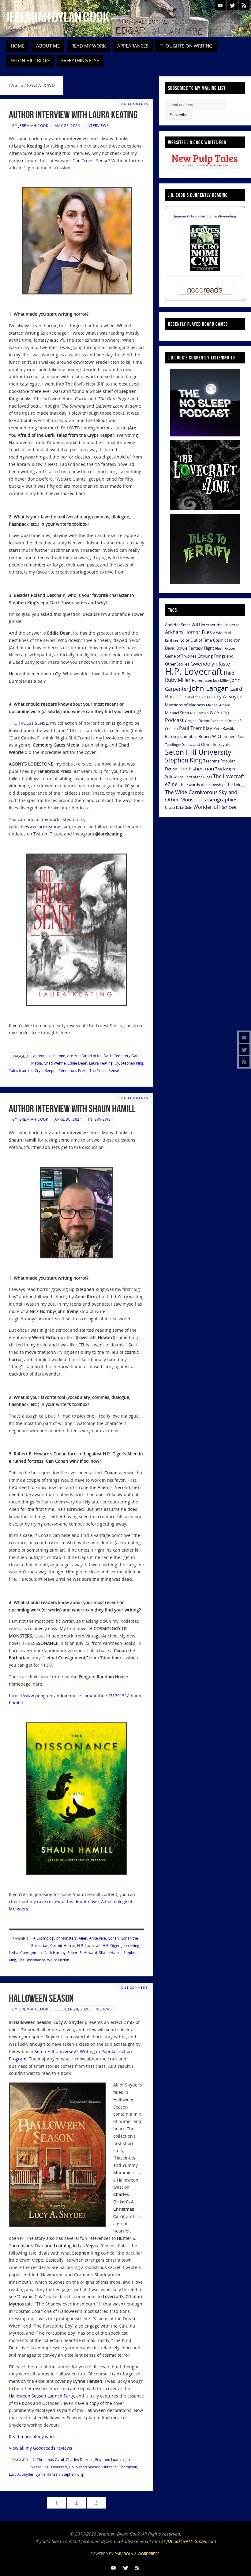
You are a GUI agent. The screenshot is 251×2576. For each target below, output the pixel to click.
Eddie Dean (77, 1063)
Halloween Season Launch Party (41, 2396)
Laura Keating (101, 1063)
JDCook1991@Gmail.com (191, 2541)
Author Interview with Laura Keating (73, 115)
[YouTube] (244, 1038)
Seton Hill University (198, 752)
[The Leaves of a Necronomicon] (205, 269)
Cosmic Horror (63, 1945)
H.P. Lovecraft (89, 1945)
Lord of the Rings (196, 697)
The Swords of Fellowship (202, 785)
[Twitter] (244, 1050)
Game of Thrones (181, 656)
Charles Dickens (80, 2459)
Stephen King (132, 1063)
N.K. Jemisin (199, 713)
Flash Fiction (225, 648)
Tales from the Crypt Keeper (33, 1070)
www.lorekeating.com (48, 826)
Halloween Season (41, 1998)
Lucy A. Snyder (21, 2474)
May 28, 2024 (67, 125)
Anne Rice (97, 1938)
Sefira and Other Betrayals (206, 744)
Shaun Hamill (110, 1952)
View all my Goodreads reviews (41, 2448)
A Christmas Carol (49, 2459)
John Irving (130, 1945)
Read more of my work (32, 2437)
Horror (197, 681)
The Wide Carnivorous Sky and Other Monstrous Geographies (201, 796)
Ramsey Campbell (181, 736)
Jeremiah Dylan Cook (58, 17)
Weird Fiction (58, 1960)
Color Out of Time (196, 640)
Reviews (104, 2009)
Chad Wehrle (55, 1063)
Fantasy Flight (201, 648)
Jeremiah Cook (33, 125)
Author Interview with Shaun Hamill (72, 1109)
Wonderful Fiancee (215, 807)
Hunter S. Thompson (120, 2467)
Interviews (97, 125)
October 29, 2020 (72, 2009)
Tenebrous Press (73, 1070)
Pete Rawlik (224, 728)
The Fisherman (196, 768)
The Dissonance (32, 1960)
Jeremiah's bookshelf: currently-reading (205, 216)
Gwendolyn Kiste (210, 663)
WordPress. (149, 2554)
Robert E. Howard (82, 1952)
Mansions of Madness (185, 705)
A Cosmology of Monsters (55, 1938)
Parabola (124, 2554)
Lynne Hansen (48, 2474)
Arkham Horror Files (188, 632)
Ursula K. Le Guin (179, 808)
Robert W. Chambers (217, 736)
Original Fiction (197, 721)
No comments (135, 104)
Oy (117, 1063)
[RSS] (244, 1061)
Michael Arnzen (218, 705)
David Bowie (176, 648)
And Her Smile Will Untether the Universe (202, 625)
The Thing (235, 785)
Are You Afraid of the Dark (89, 1056)
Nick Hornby (55, 1952)
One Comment (134, 1988)
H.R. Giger (111, 1945)
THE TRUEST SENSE (28, 723)
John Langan (209, 688)
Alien (83, 1938)
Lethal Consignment (26, 1952)
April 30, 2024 (68, 1119)
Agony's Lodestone (49, 1056)
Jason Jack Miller (216, 681)
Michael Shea (177, 713)
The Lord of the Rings (195, 777)
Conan (113, 1938)
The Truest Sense (91, 161)
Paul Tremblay (196, 728)
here (65, 1033)
